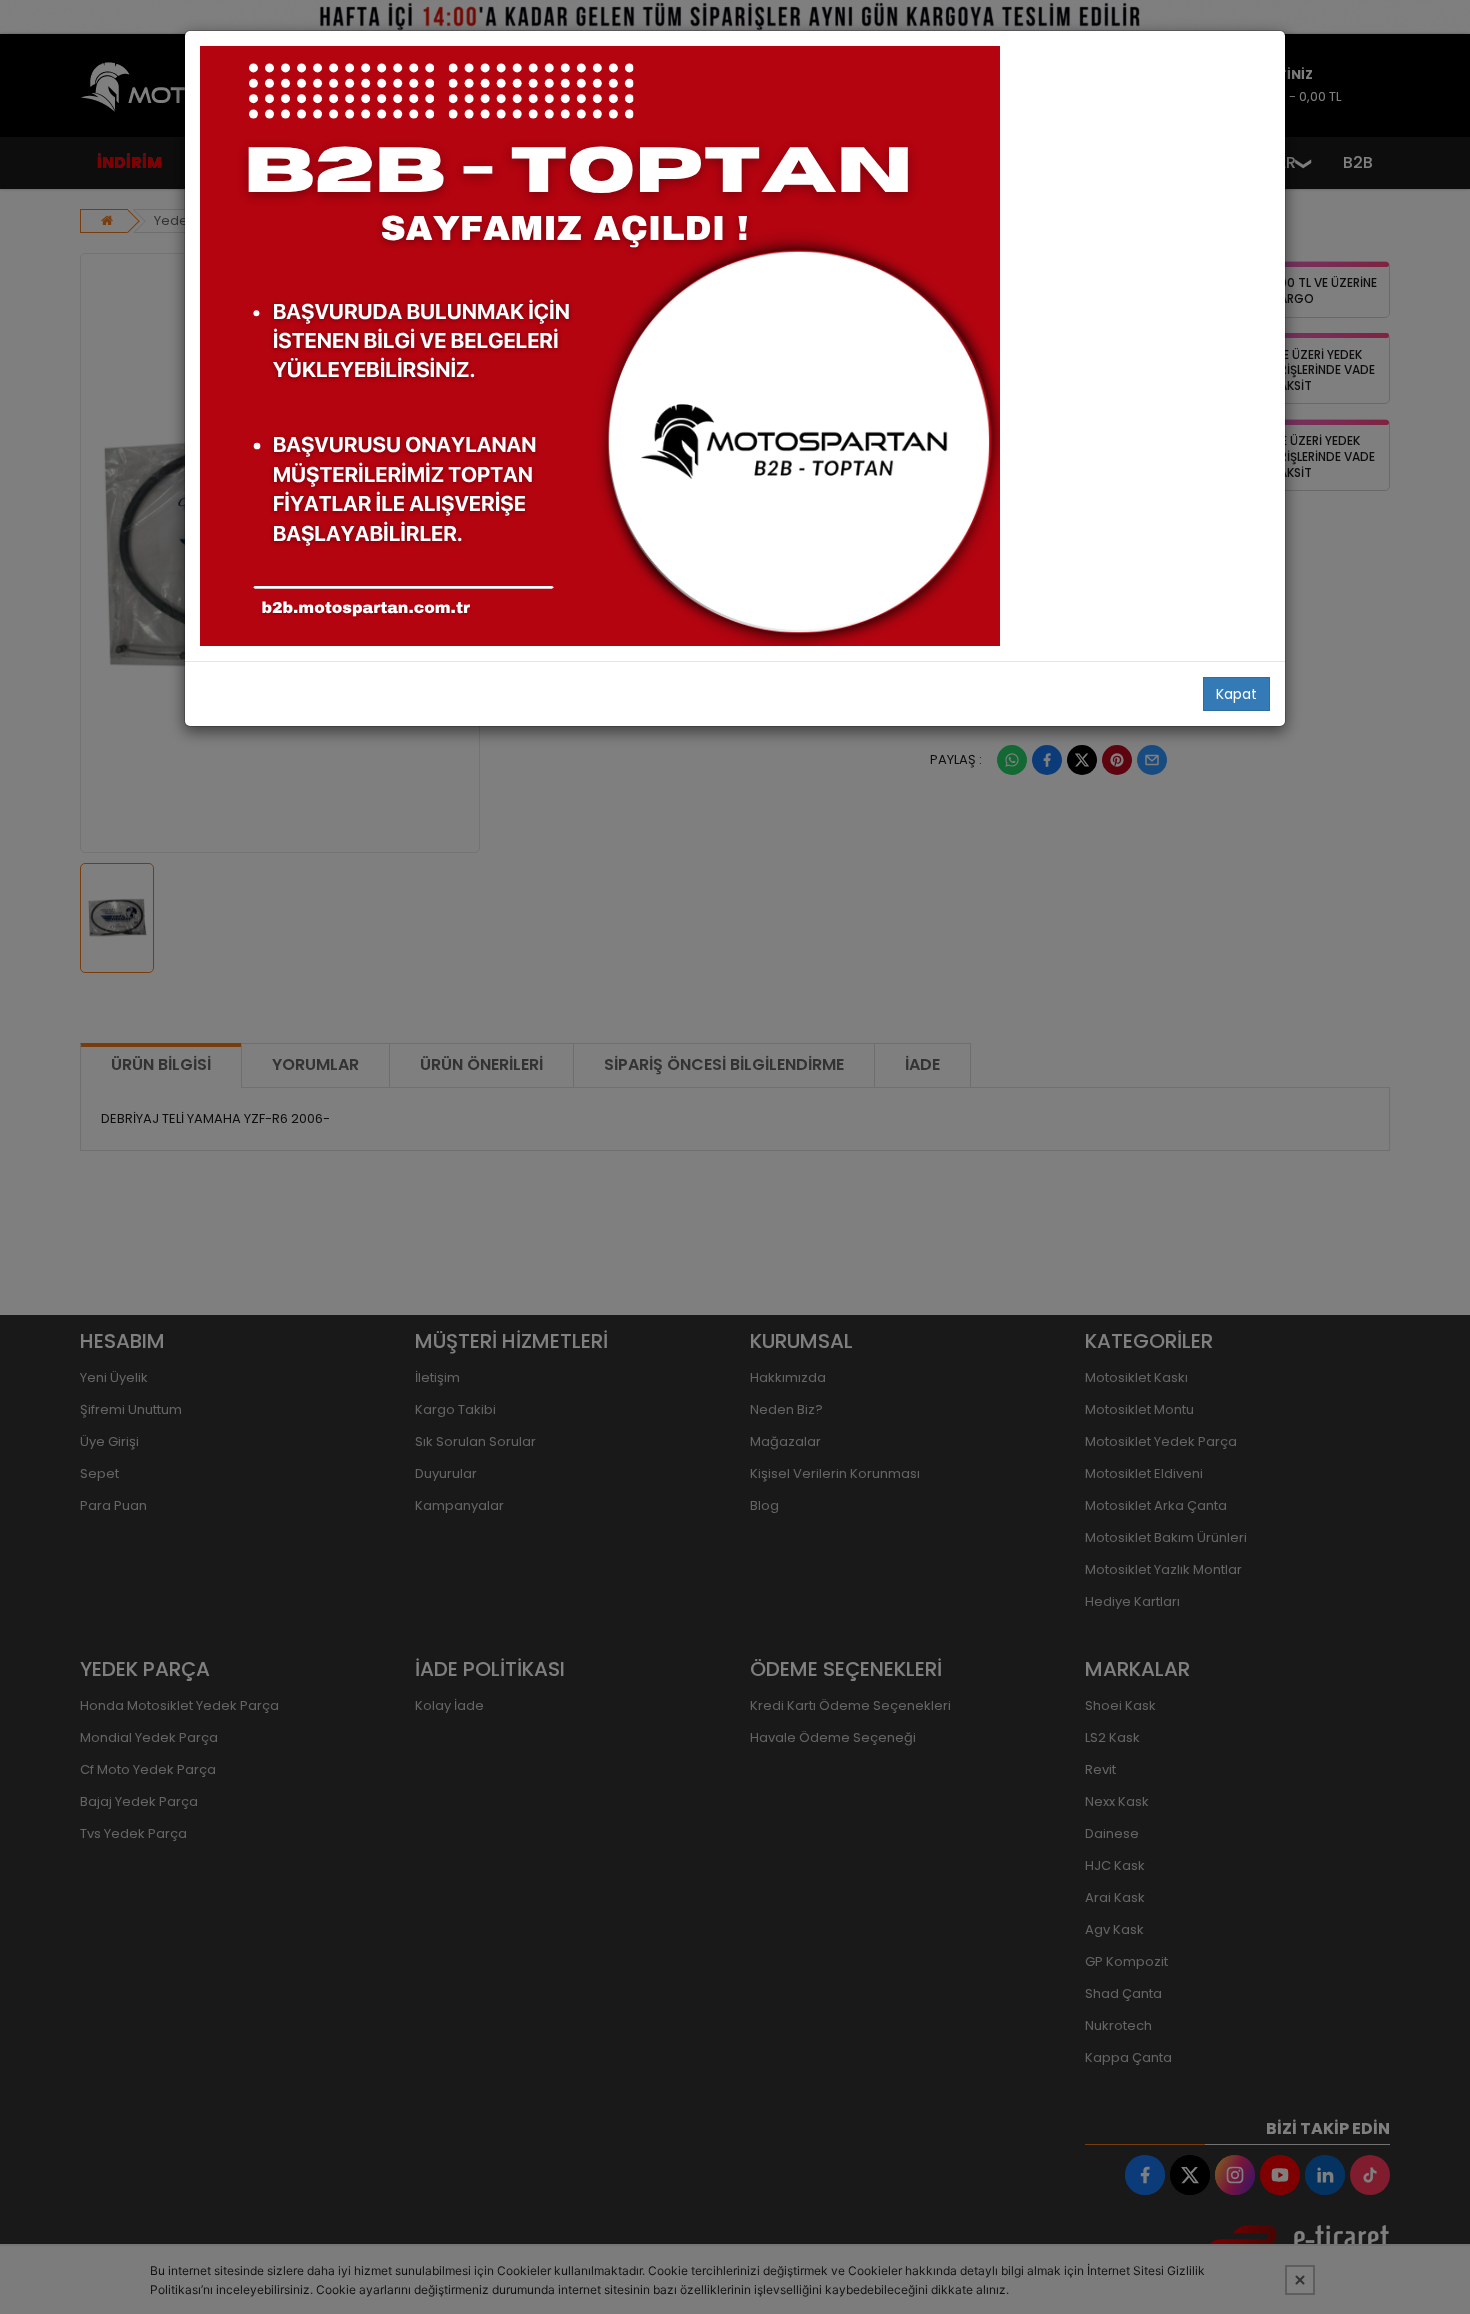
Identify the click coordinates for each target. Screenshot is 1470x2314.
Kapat (1236, 694)
